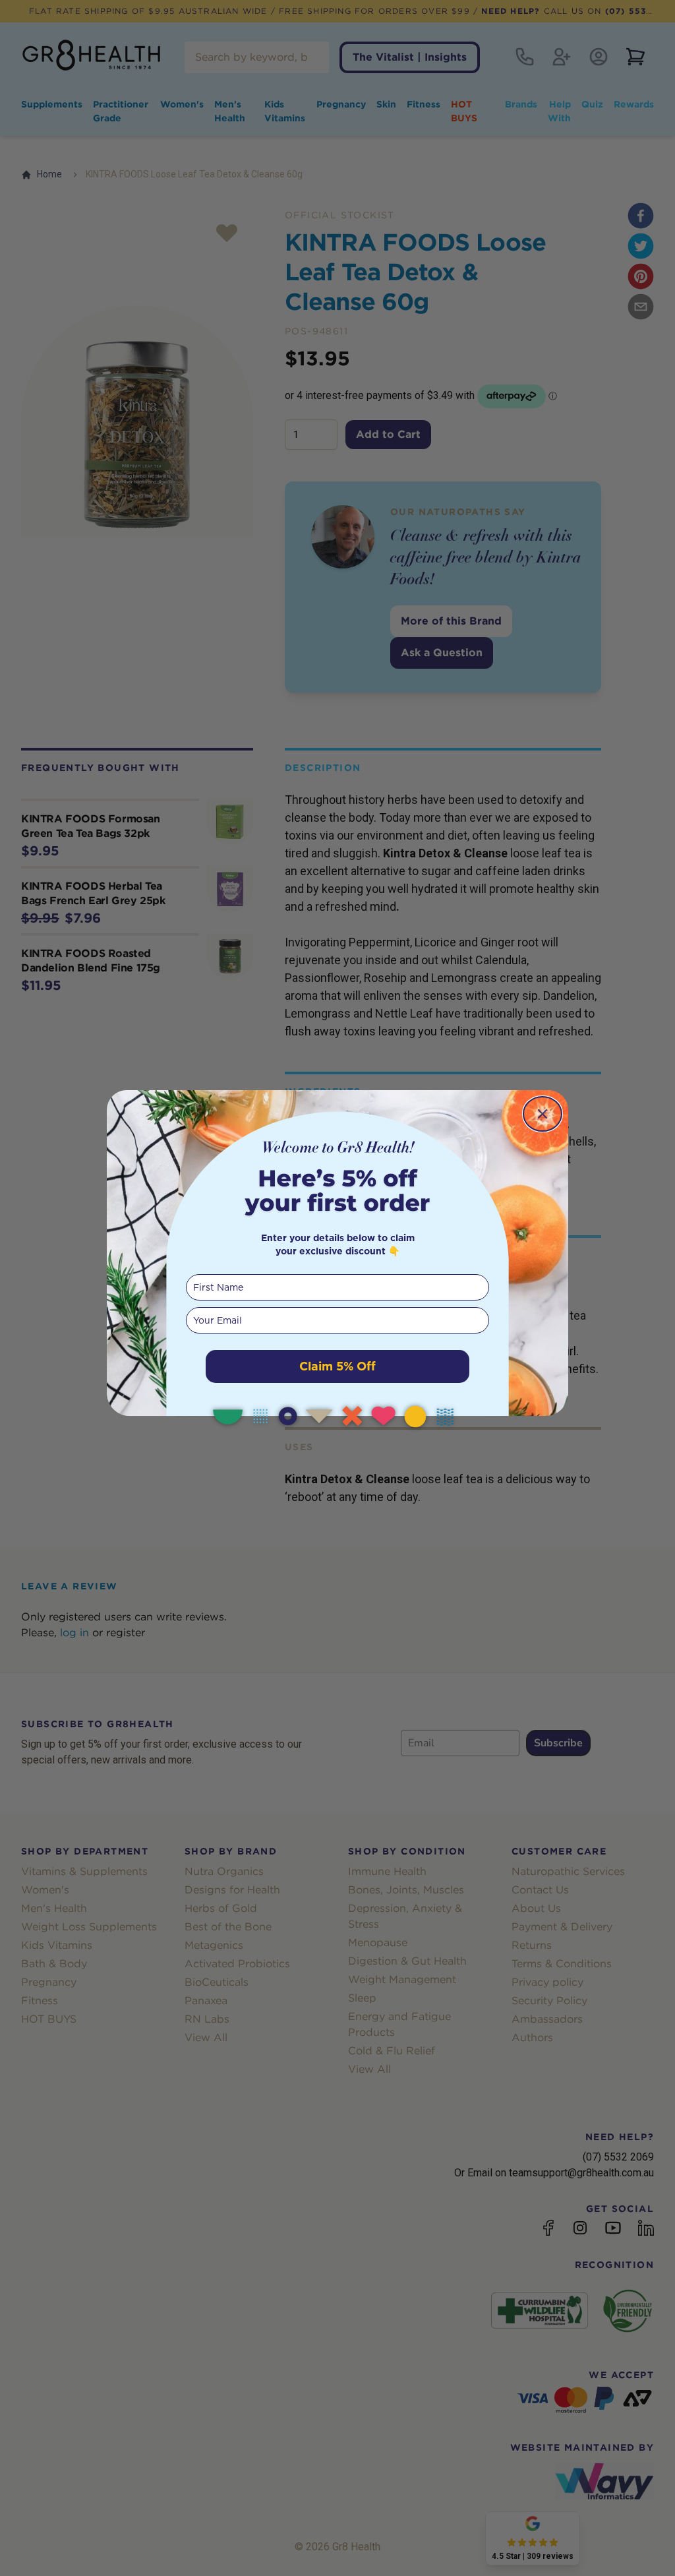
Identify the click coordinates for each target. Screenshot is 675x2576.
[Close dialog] (543, 1114)
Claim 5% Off (337, 1366)
